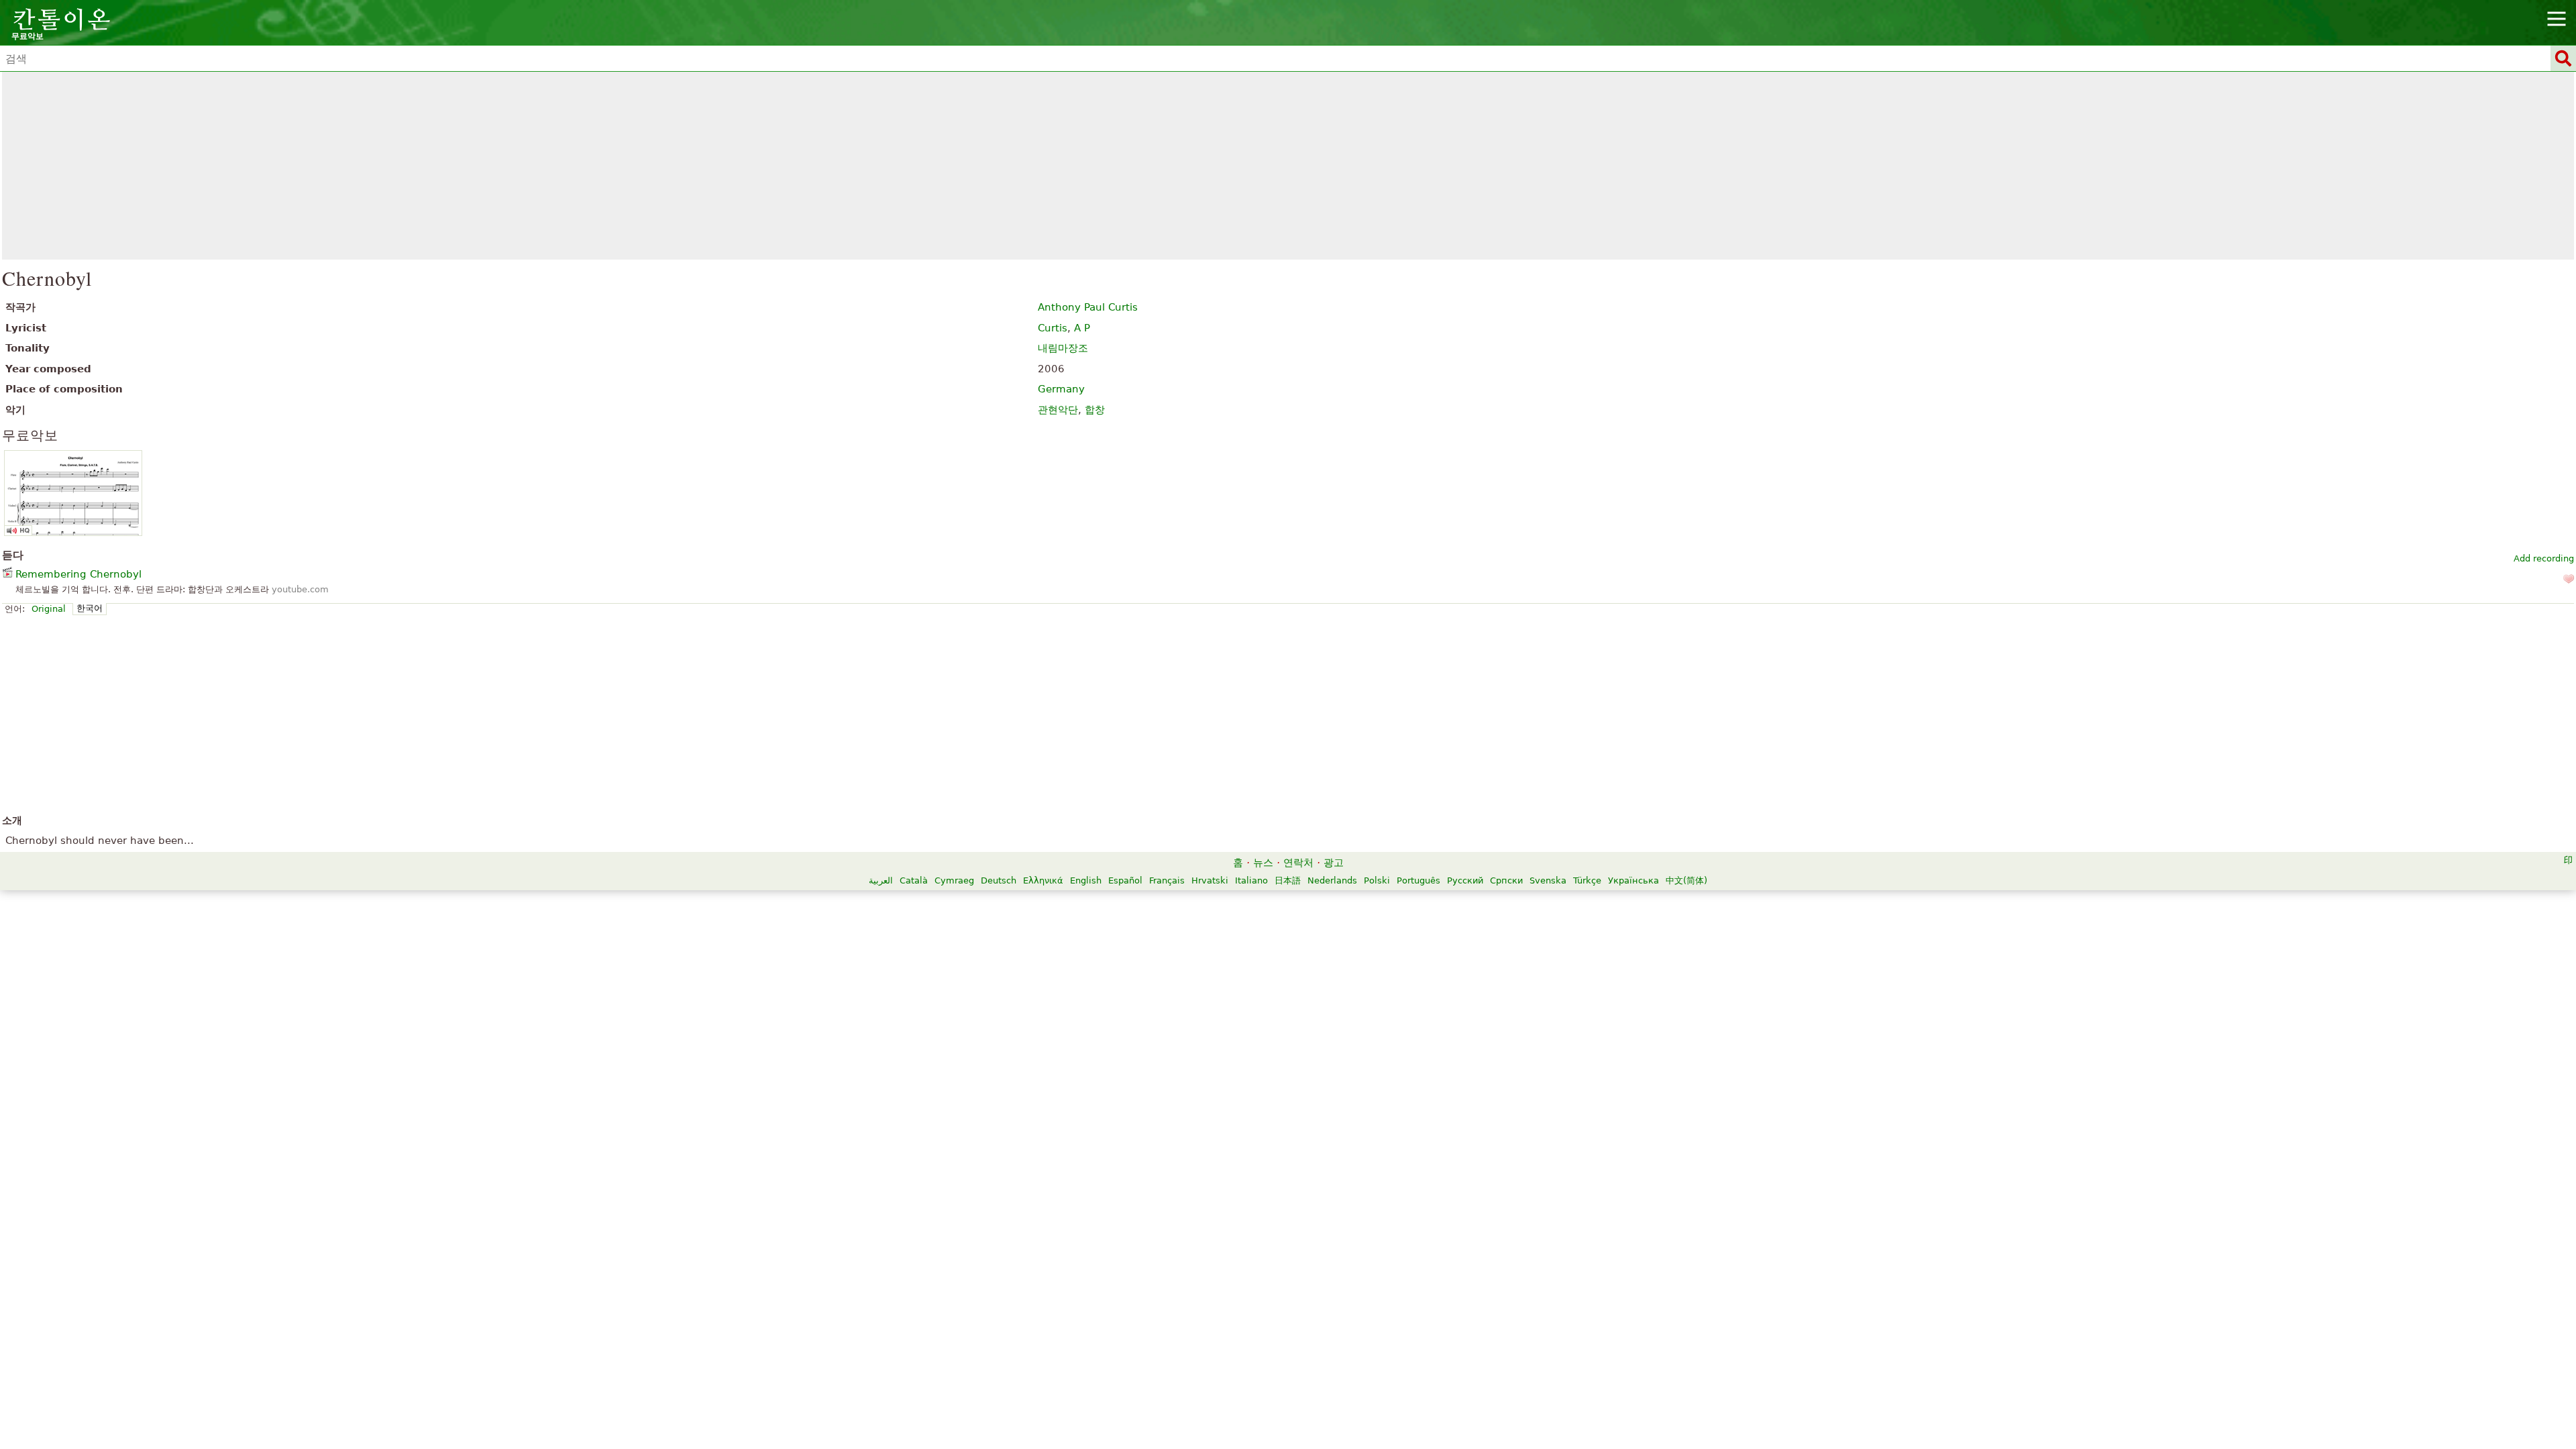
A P (1082, 328)
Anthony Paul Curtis (1088, 307)
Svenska (1548, 880)
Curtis (1053, 328)
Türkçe (1587, 880)
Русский (1465, 880)
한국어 (90, 608)
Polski (1377, 880)
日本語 (1288, 880)
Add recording (2544, 558)
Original (49, 609)
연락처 (1298, 863)
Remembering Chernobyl (78, 574)
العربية (881, 880)
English (1086, 880)
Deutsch (999, 880)
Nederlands (1332, 880)
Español (1125, 880)
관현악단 (1058, 410)
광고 (1334, 863)
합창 (1095, 410)
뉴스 (1263, 863)
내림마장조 (1063, 348)
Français (1167, 880)
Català (914, 880)
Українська (1633, 880)
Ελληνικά (1043, 880)
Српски (1506, 880)
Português (1418, 880)
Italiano (1251, 880)
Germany (1061, 389)
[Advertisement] (1288, 166)
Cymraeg (954, 880)
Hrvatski (1210, 880)
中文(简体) (1686, 880)
